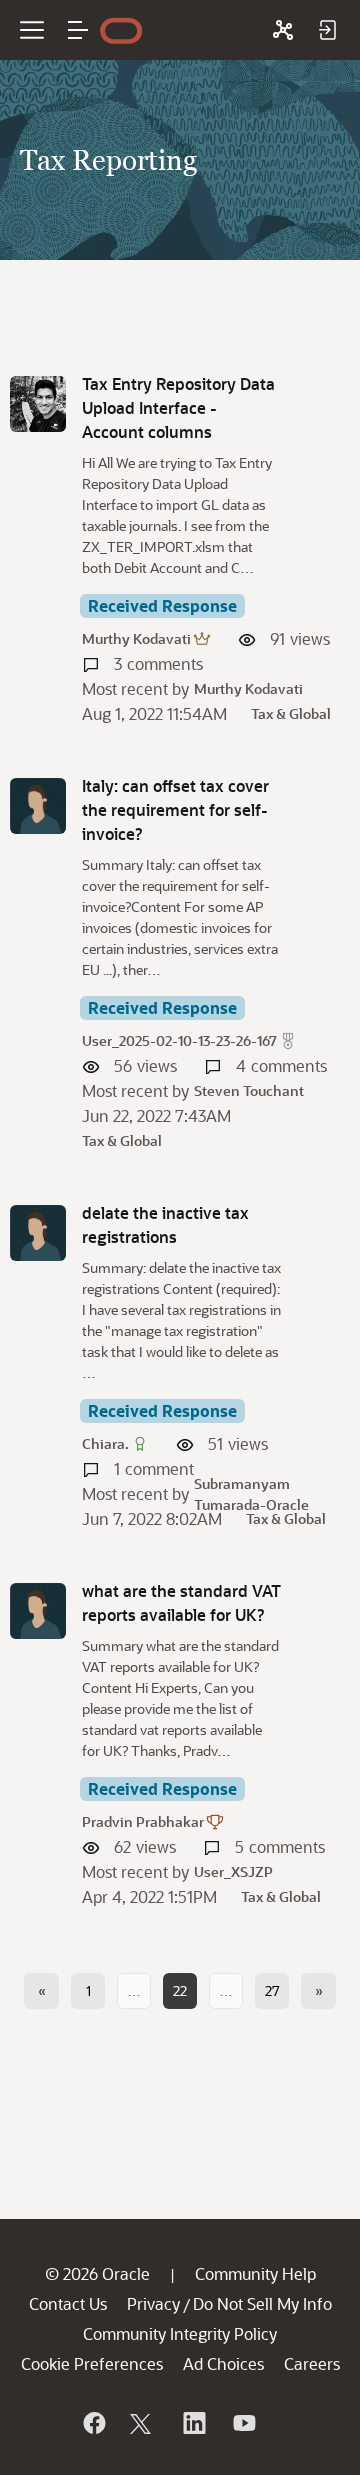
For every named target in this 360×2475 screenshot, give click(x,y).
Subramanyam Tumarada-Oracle (251, 1494)
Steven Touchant (249, 1090)
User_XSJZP (233, 1871)
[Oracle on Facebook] (93, 2423)
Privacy (153, 2303)
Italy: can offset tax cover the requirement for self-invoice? (175, 809)
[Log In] (327, 30)
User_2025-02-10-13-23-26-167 (179, 1040)
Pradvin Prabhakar (143, 1821)
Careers (312, 2363)
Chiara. (105, 1443)
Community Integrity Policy (180, 2333)
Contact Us (68, 2303)
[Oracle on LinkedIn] (193, 2423)
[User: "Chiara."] (38, 1233)
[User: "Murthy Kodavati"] (38, 404)
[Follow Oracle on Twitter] (143, 2423)
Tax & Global (291, 713)
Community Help (255, 2273)
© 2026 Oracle (97, 2273)
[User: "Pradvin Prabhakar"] (38, 1611)
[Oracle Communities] (283, 30)
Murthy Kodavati (136, 638)
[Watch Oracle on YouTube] (243, 2423)
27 (272, 1990)
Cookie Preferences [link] (92, 2363)
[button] (78, 30)
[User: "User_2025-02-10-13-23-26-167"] (38, 806)
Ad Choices (223, 2363)
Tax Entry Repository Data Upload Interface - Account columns (178, 407)
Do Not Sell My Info (262, 2303)
